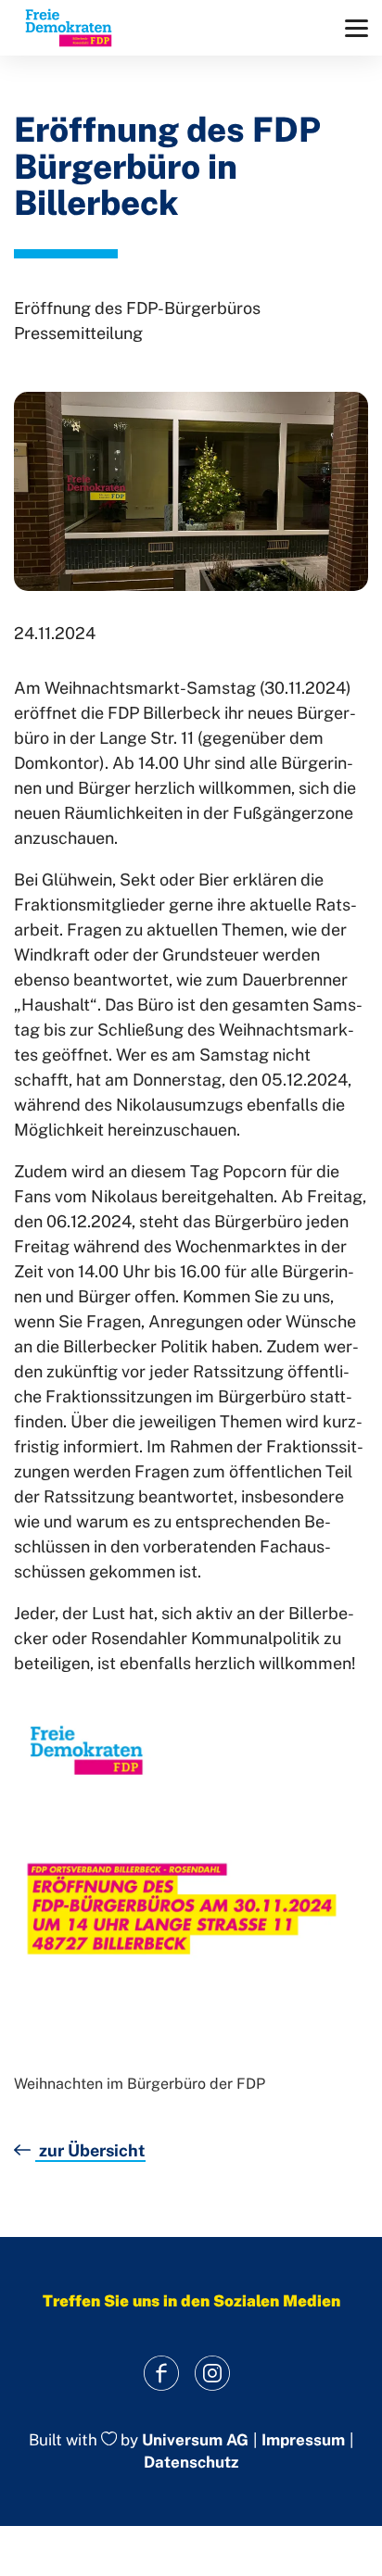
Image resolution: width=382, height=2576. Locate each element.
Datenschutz (191, 2462)
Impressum (303, 2440)
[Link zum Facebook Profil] (161, 2374)
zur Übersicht (90, 2150)
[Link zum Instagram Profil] (212, 2374)
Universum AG (195, 2440)
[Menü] (357, 28)
